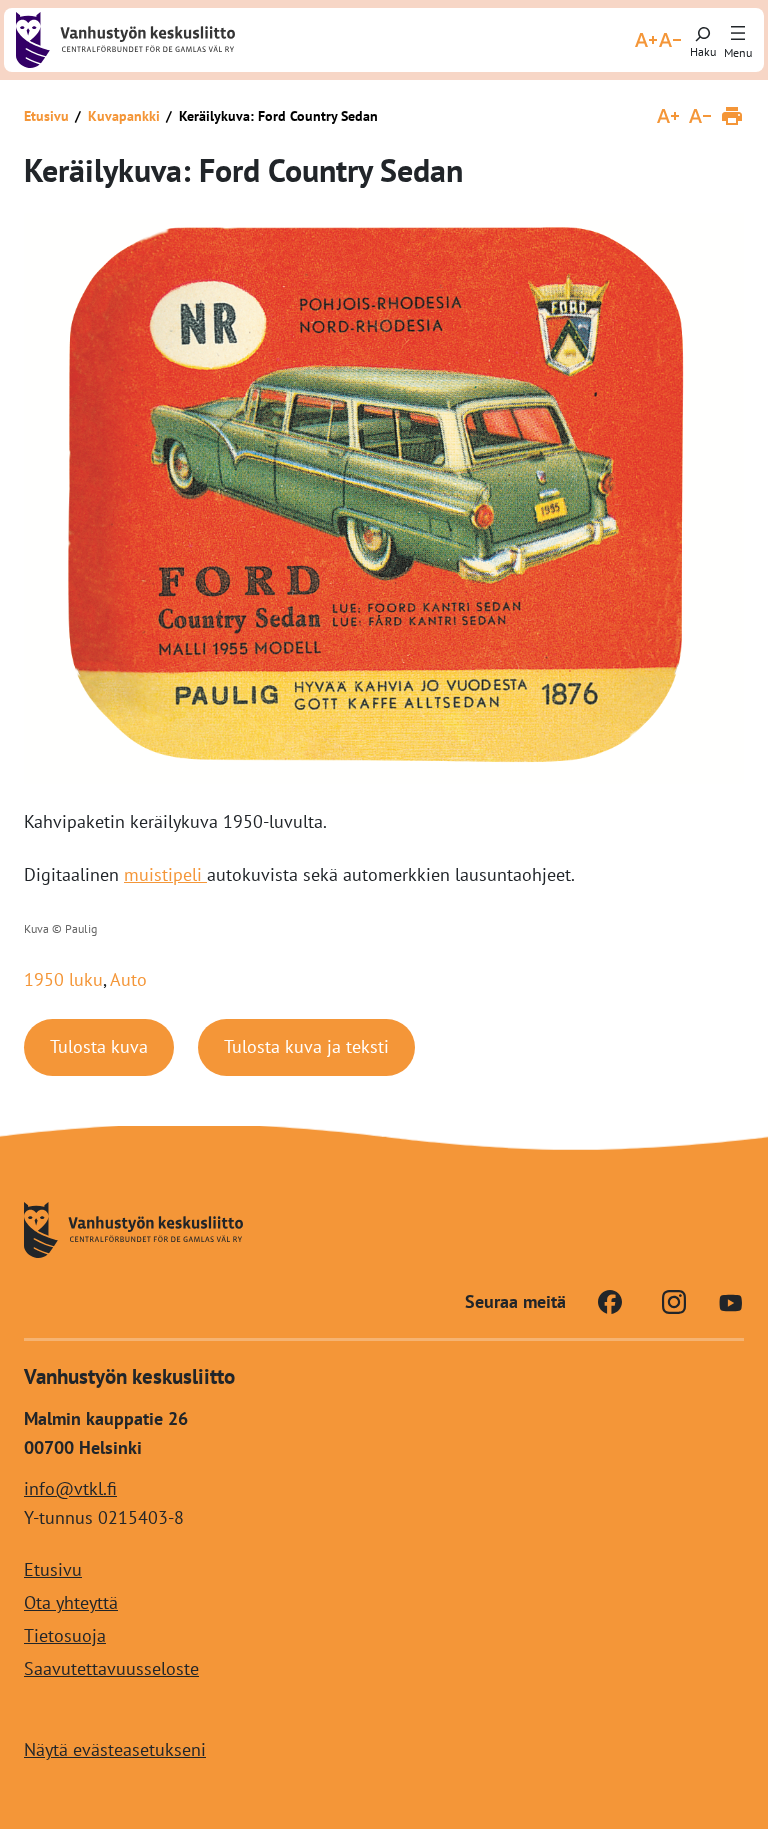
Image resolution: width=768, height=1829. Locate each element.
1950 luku (63, 979)
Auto (128, 979)
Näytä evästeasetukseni (115, 1749)
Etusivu (46, 116)
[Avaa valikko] (738, 34)
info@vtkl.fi (70, 1488)
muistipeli (165, 874)
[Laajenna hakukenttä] (703, 40)
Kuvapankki (124, 116)
